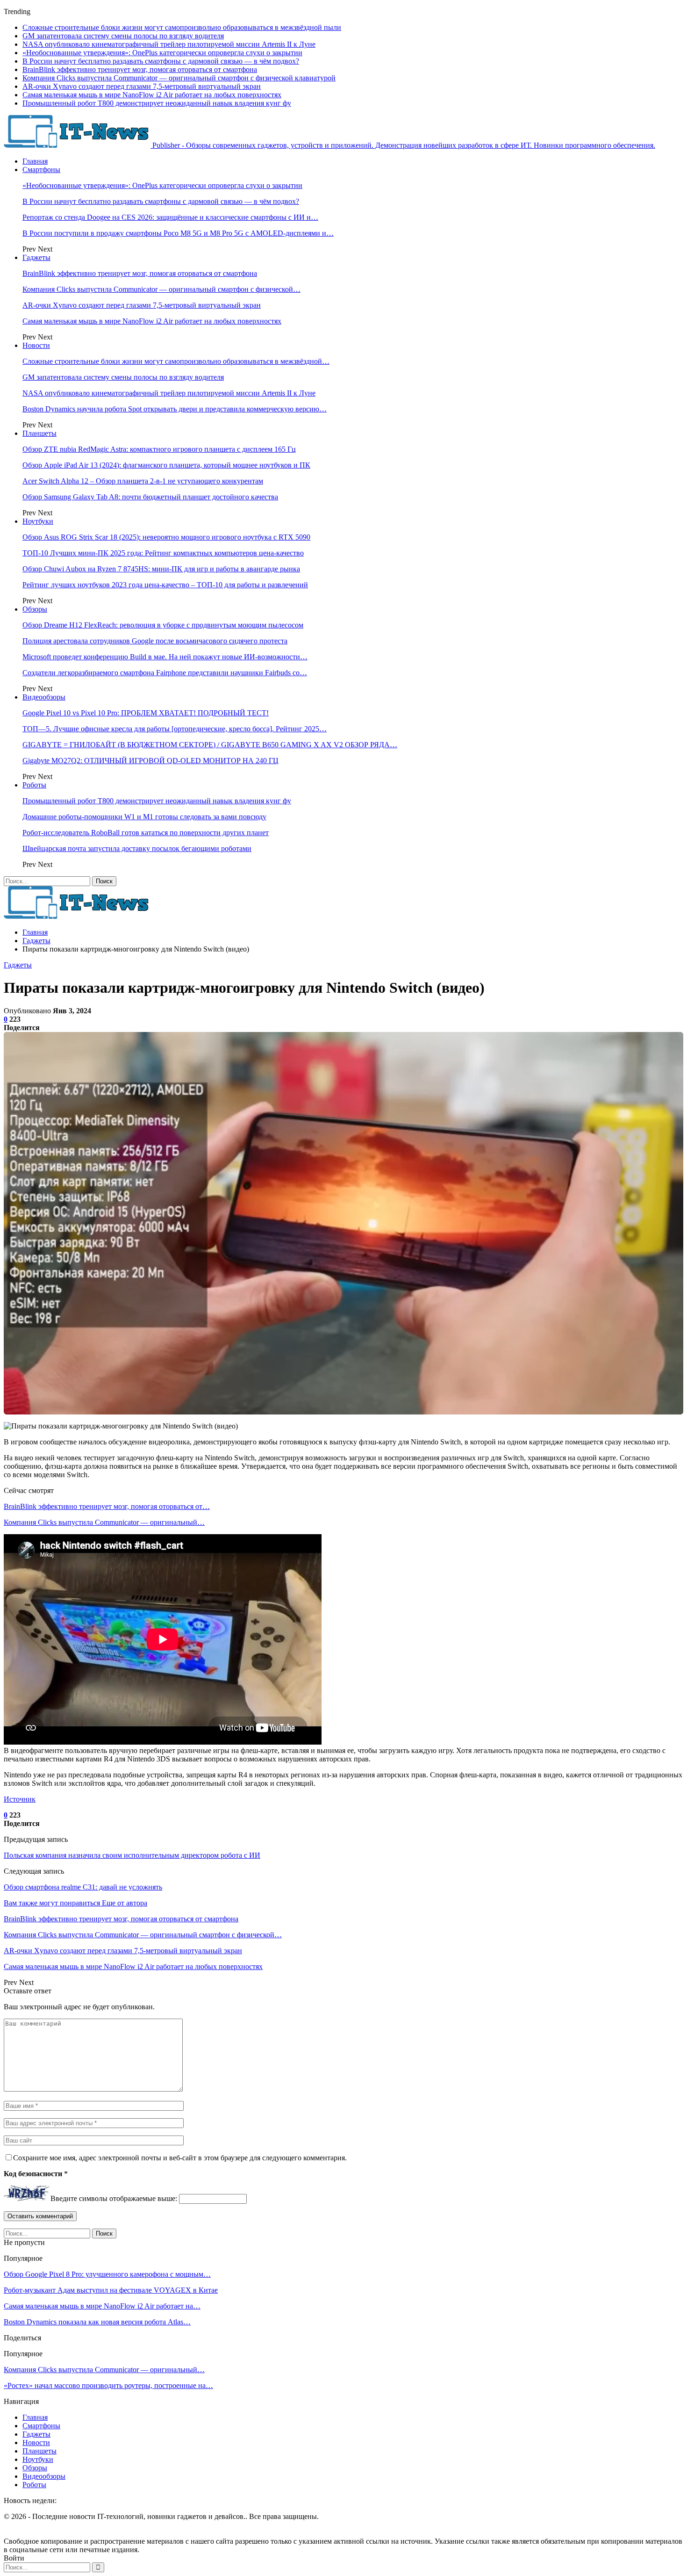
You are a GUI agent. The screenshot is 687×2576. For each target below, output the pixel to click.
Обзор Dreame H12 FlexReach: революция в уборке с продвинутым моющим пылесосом (163, 625)
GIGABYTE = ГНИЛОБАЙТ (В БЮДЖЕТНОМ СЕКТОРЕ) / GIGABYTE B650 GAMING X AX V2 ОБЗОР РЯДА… (210, 745)
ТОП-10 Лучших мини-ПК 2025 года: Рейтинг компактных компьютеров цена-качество (163, 553)
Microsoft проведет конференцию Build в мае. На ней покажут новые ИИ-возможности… (165, 657)
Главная (35, 161)
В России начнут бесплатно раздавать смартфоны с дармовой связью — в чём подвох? (161, 61)
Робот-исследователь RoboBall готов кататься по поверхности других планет (146, 833)
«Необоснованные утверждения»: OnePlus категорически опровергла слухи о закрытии (162, 53)
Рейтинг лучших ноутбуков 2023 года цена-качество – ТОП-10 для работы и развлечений (165, 585)
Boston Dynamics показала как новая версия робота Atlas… (97, 2322)
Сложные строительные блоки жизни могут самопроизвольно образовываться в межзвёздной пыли (182, 27)
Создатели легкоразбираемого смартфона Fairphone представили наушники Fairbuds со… (165, 673)
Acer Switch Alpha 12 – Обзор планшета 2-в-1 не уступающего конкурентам (143, 481)
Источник (20, 1799)
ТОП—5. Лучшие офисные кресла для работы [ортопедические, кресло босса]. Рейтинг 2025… (175, 729)
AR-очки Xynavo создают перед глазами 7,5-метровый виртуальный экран (142, 86)
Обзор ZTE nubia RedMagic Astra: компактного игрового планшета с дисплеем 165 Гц (159, 449)
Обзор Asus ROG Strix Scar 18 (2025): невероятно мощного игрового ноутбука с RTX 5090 (166, 537)
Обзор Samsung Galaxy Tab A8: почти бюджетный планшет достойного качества (150, 497)
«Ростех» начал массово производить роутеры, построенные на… (108, 2385)
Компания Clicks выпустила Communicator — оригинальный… (104, 1522)
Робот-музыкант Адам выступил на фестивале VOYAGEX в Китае (111, 2290)
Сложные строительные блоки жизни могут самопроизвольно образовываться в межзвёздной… (176, 361)
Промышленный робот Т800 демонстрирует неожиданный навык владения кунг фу (157, 103)
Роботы (34, 785)
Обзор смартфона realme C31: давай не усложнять (83, 1887)
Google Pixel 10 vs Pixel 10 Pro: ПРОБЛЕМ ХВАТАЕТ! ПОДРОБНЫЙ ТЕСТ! (146, 713)
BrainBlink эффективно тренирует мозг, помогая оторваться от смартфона (140, 69)
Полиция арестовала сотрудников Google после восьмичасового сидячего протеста (155, 641)
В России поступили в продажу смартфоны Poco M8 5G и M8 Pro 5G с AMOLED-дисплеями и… (178, 233)
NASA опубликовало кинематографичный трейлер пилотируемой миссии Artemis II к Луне (169, 44)
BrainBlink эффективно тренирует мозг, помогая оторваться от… (107, 1506)
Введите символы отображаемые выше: (114, 2198)
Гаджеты (36, 257)
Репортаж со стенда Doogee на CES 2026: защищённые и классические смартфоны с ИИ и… (170, 217)
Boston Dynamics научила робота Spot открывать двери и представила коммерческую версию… (175, 409)
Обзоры (35, 609)
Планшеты (39, 433)
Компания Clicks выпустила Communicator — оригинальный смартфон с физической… (161, 289)
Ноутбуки (38, 521)
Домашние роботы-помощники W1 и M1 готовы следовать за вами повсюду (144, 817)
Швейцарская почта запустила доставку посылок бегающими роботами (137, 848)
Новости (36, 345)
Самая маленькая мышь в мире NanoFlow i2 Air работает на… (102, 2306)
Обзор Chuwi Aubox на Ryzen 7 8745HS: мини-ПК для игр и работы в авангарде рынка (161, 569)
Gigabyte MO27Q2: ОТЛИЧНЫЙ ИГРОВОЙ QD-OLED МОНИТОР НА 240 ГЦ (150, 761)
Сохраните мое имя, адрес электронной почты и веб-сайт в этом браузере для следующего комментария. (180, 2158)
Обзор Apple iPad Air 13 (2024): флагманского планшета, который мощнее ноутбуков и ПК (166, 465)
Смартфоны (41, 170)
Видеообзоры (44, 697)
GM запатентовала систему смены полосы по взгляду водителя (123, 36)
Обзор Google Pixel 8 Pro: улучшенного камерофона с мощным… (107, 2274)
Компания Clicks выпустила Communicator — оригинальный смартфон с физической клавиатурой (179, 78)
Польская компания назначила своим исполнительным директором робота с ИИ (132, 1855)
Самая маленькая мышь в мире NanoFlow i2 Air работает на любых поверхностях (152, 95)
